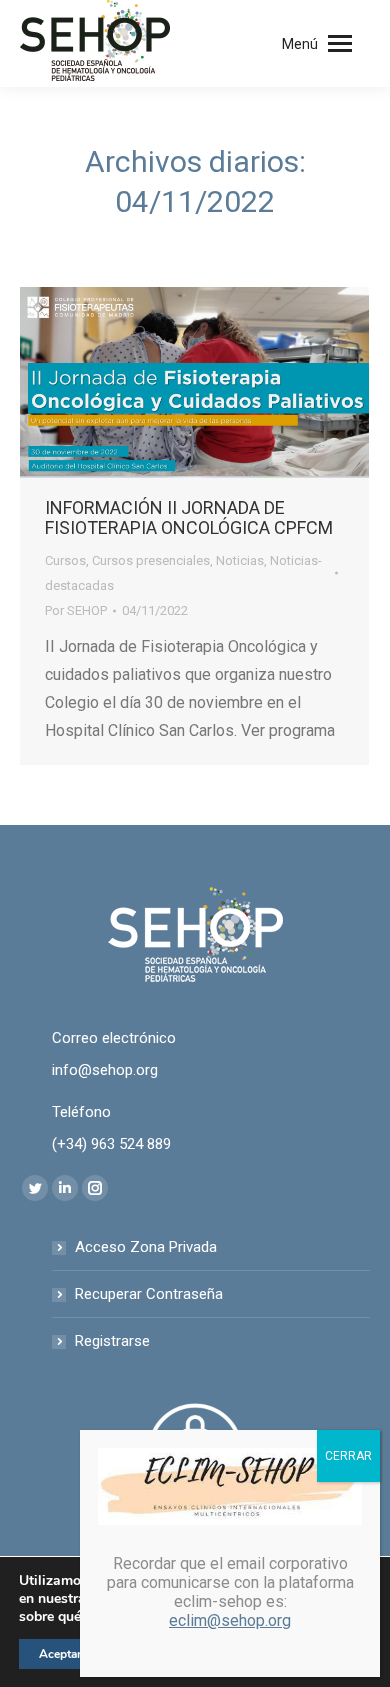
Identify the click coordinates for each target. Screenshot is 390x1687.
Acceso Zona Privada (146, 1247)
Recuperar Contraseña (149, 1294)
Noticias (240, 560)
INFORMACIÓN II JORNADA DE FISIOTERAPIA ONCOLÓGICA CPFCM (189, 517)
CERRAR (348, 1456)
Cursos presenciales (151, 560)
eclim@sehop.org (230, 1620)
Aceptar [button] (60, 1654)
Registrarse (112, 1341)
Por (76, 610)
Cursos (65, 560)
